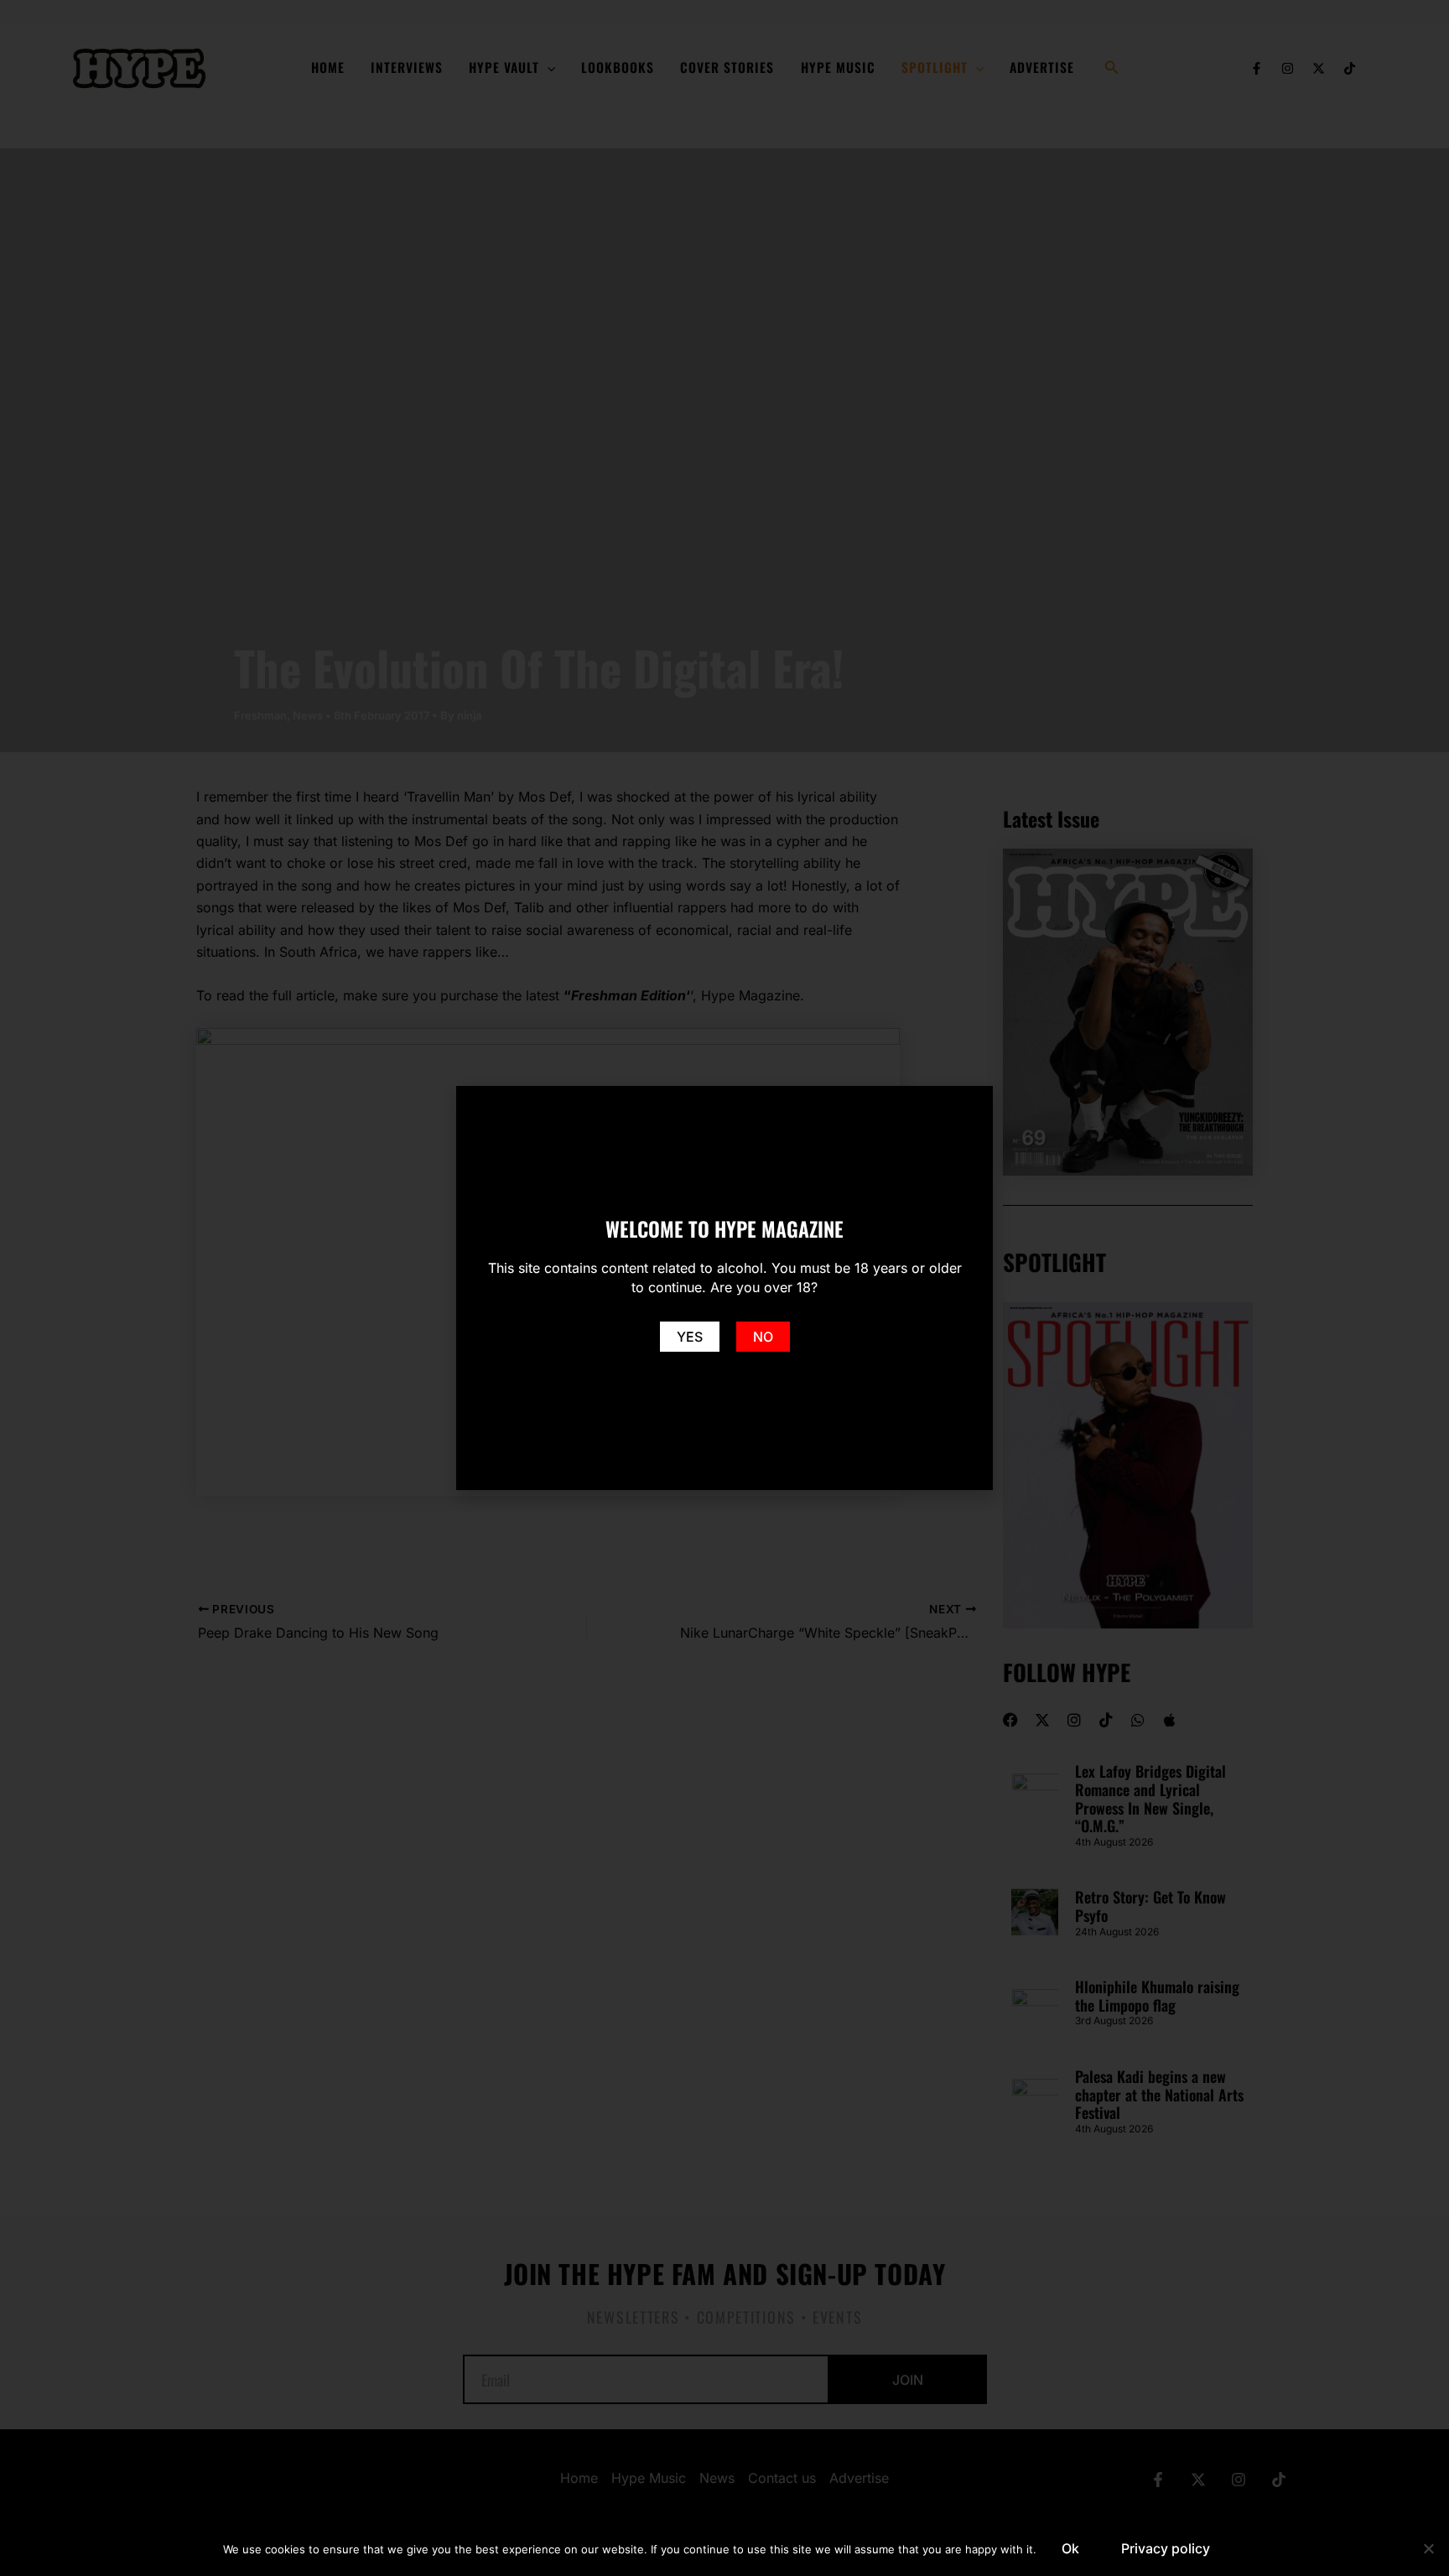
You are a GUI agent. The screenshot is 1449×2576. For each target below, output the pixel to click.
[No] (1428, 2548)
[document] (724, 1288)
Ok (1070, 2548)
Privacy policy (1166, 2548)
